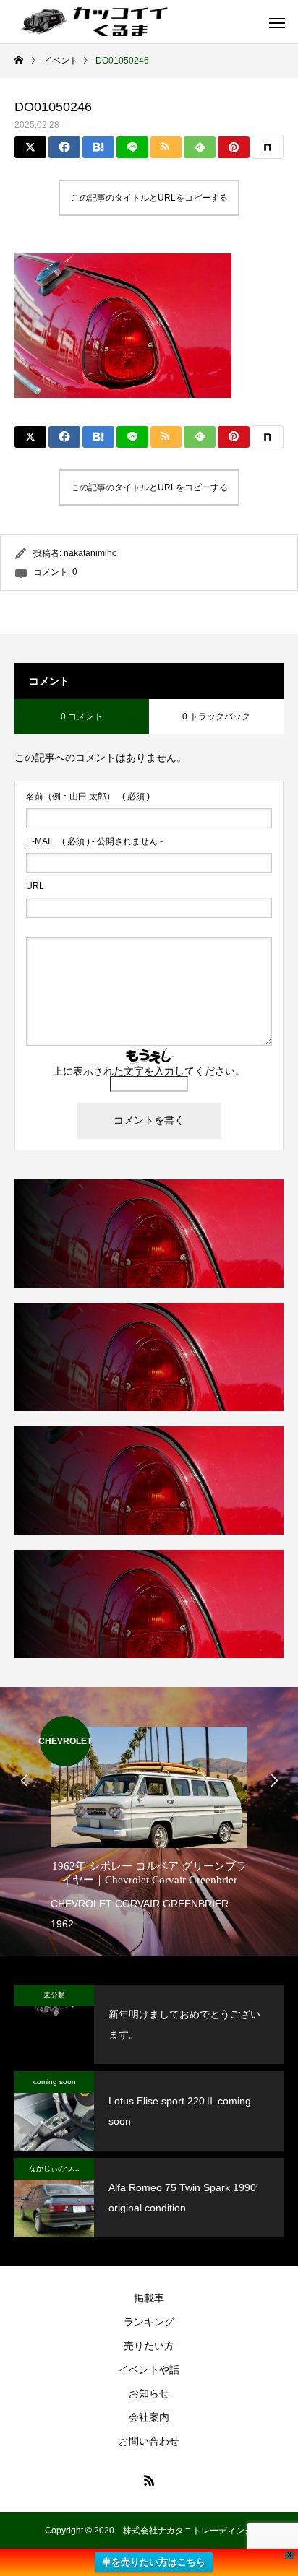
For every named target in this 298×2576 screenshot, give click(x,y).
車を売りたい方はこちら (154, 2562)
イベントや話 (149, 2369)
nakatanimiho (90, 553)
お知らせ (149, 2393)
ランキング (149, 2322)
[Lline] (132, 147)
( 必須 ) (88, 797)
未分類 (54, 1995)
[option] (149, 1825)
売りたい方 (149, 2346)
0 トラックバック (216, 716)
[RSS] (149, 2480)
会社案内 (149, 2417)
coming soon (55, 2082)
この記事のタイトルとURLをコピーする (149, 198)
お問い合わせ (149, 2441)
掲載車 (149, 2298)
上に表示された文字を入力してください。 (149, 1071)
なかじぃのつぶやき (61, 2168)
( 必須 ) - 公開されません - (94, 841)
